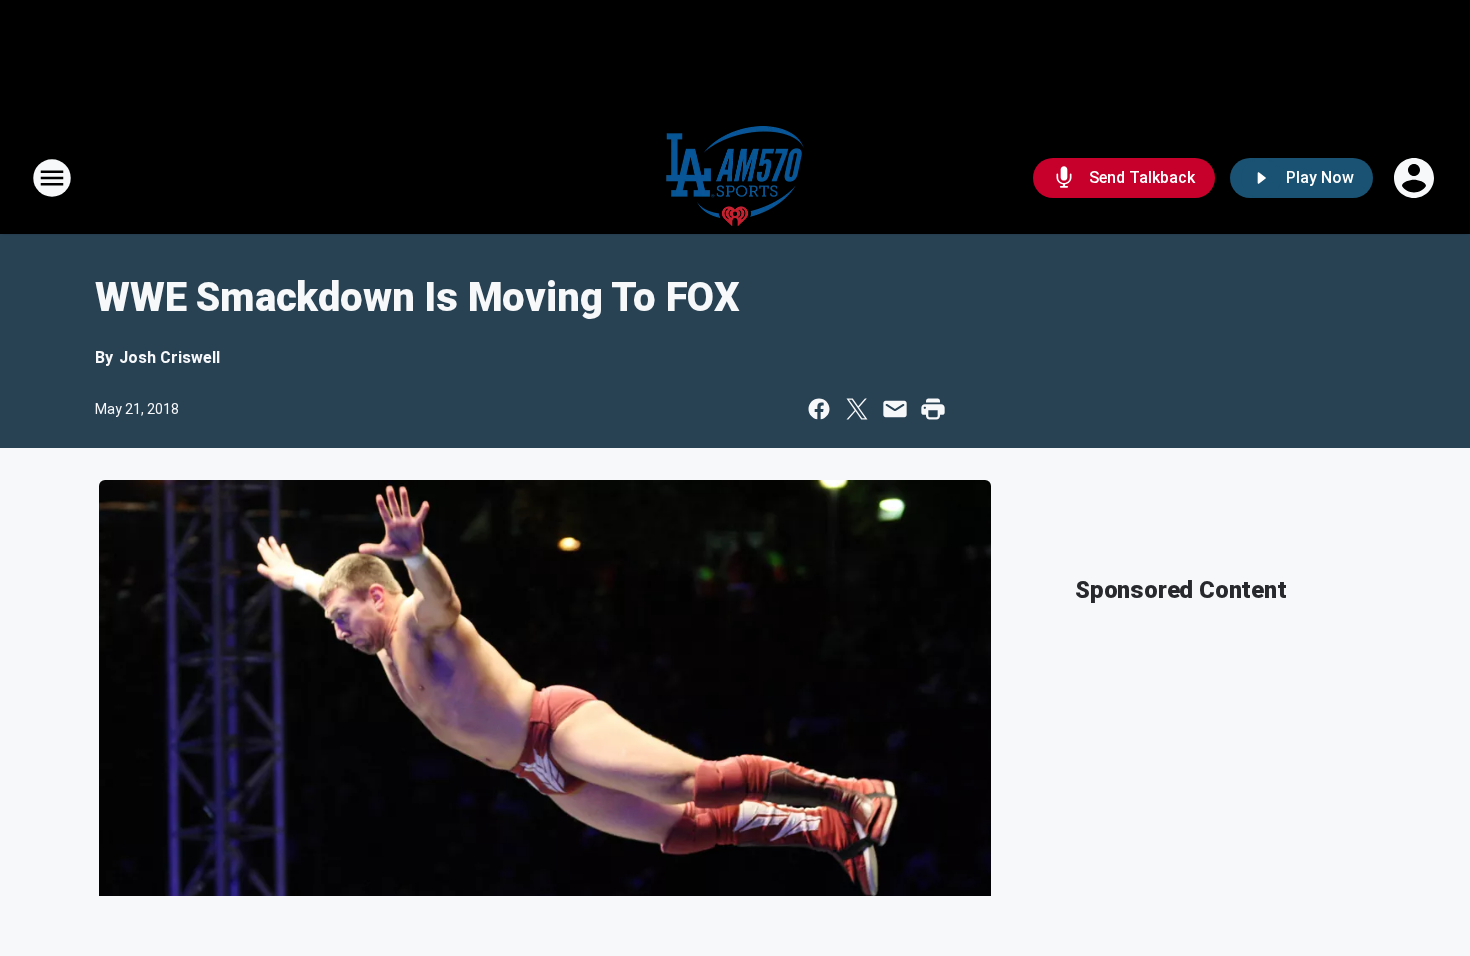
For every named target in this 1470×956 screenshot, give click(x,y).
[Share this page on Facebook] (819, 409)
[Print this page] (933, 409)
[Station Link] (735, 178)
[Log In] (1416, 178)
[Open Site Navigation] (52, 178)
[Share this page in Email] (895, 409)
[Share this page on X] (857, 409)
